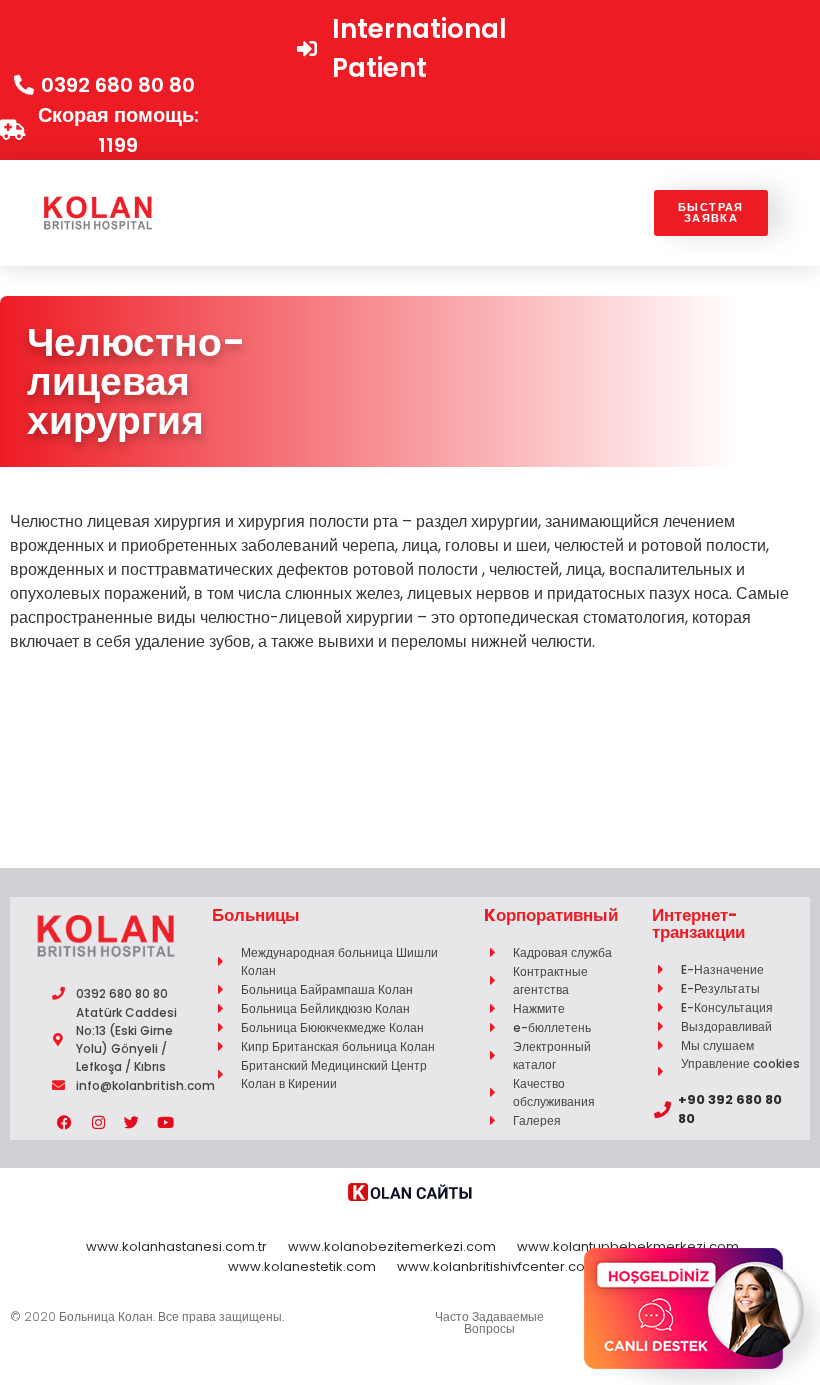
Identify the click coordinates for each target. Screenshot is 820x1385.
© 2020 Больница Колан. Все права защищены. (147, 1316)
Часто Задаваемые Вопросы (489, 1322)
